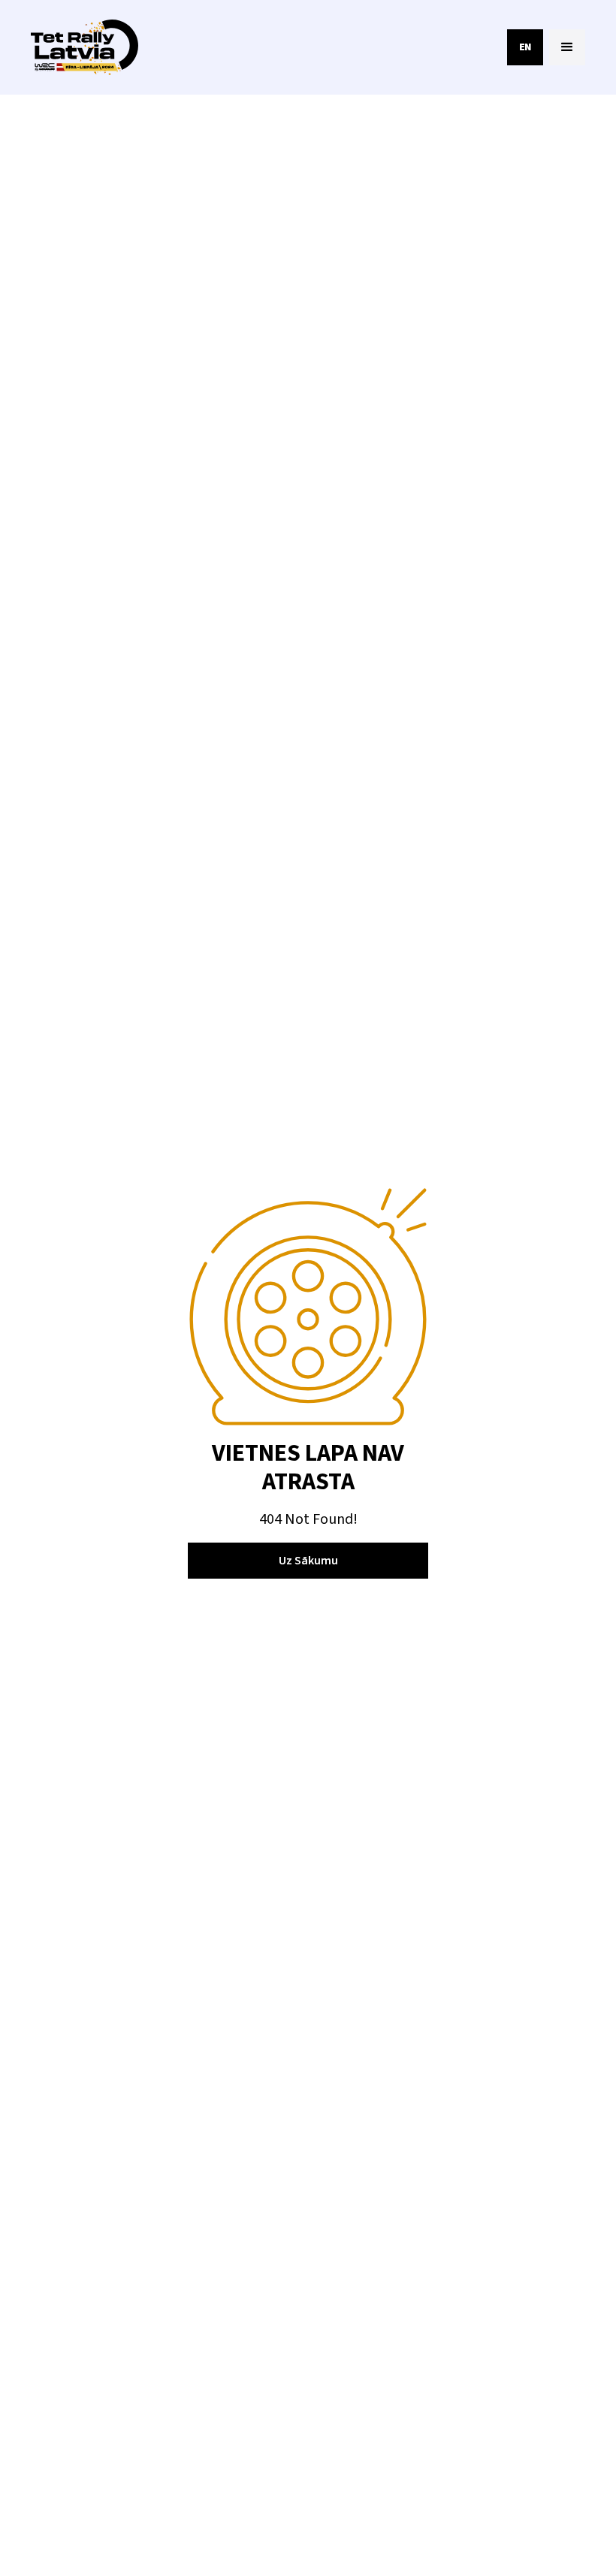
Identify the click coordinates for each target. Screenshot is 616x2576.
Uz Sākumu (308, 1561)
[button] (567, 47)
